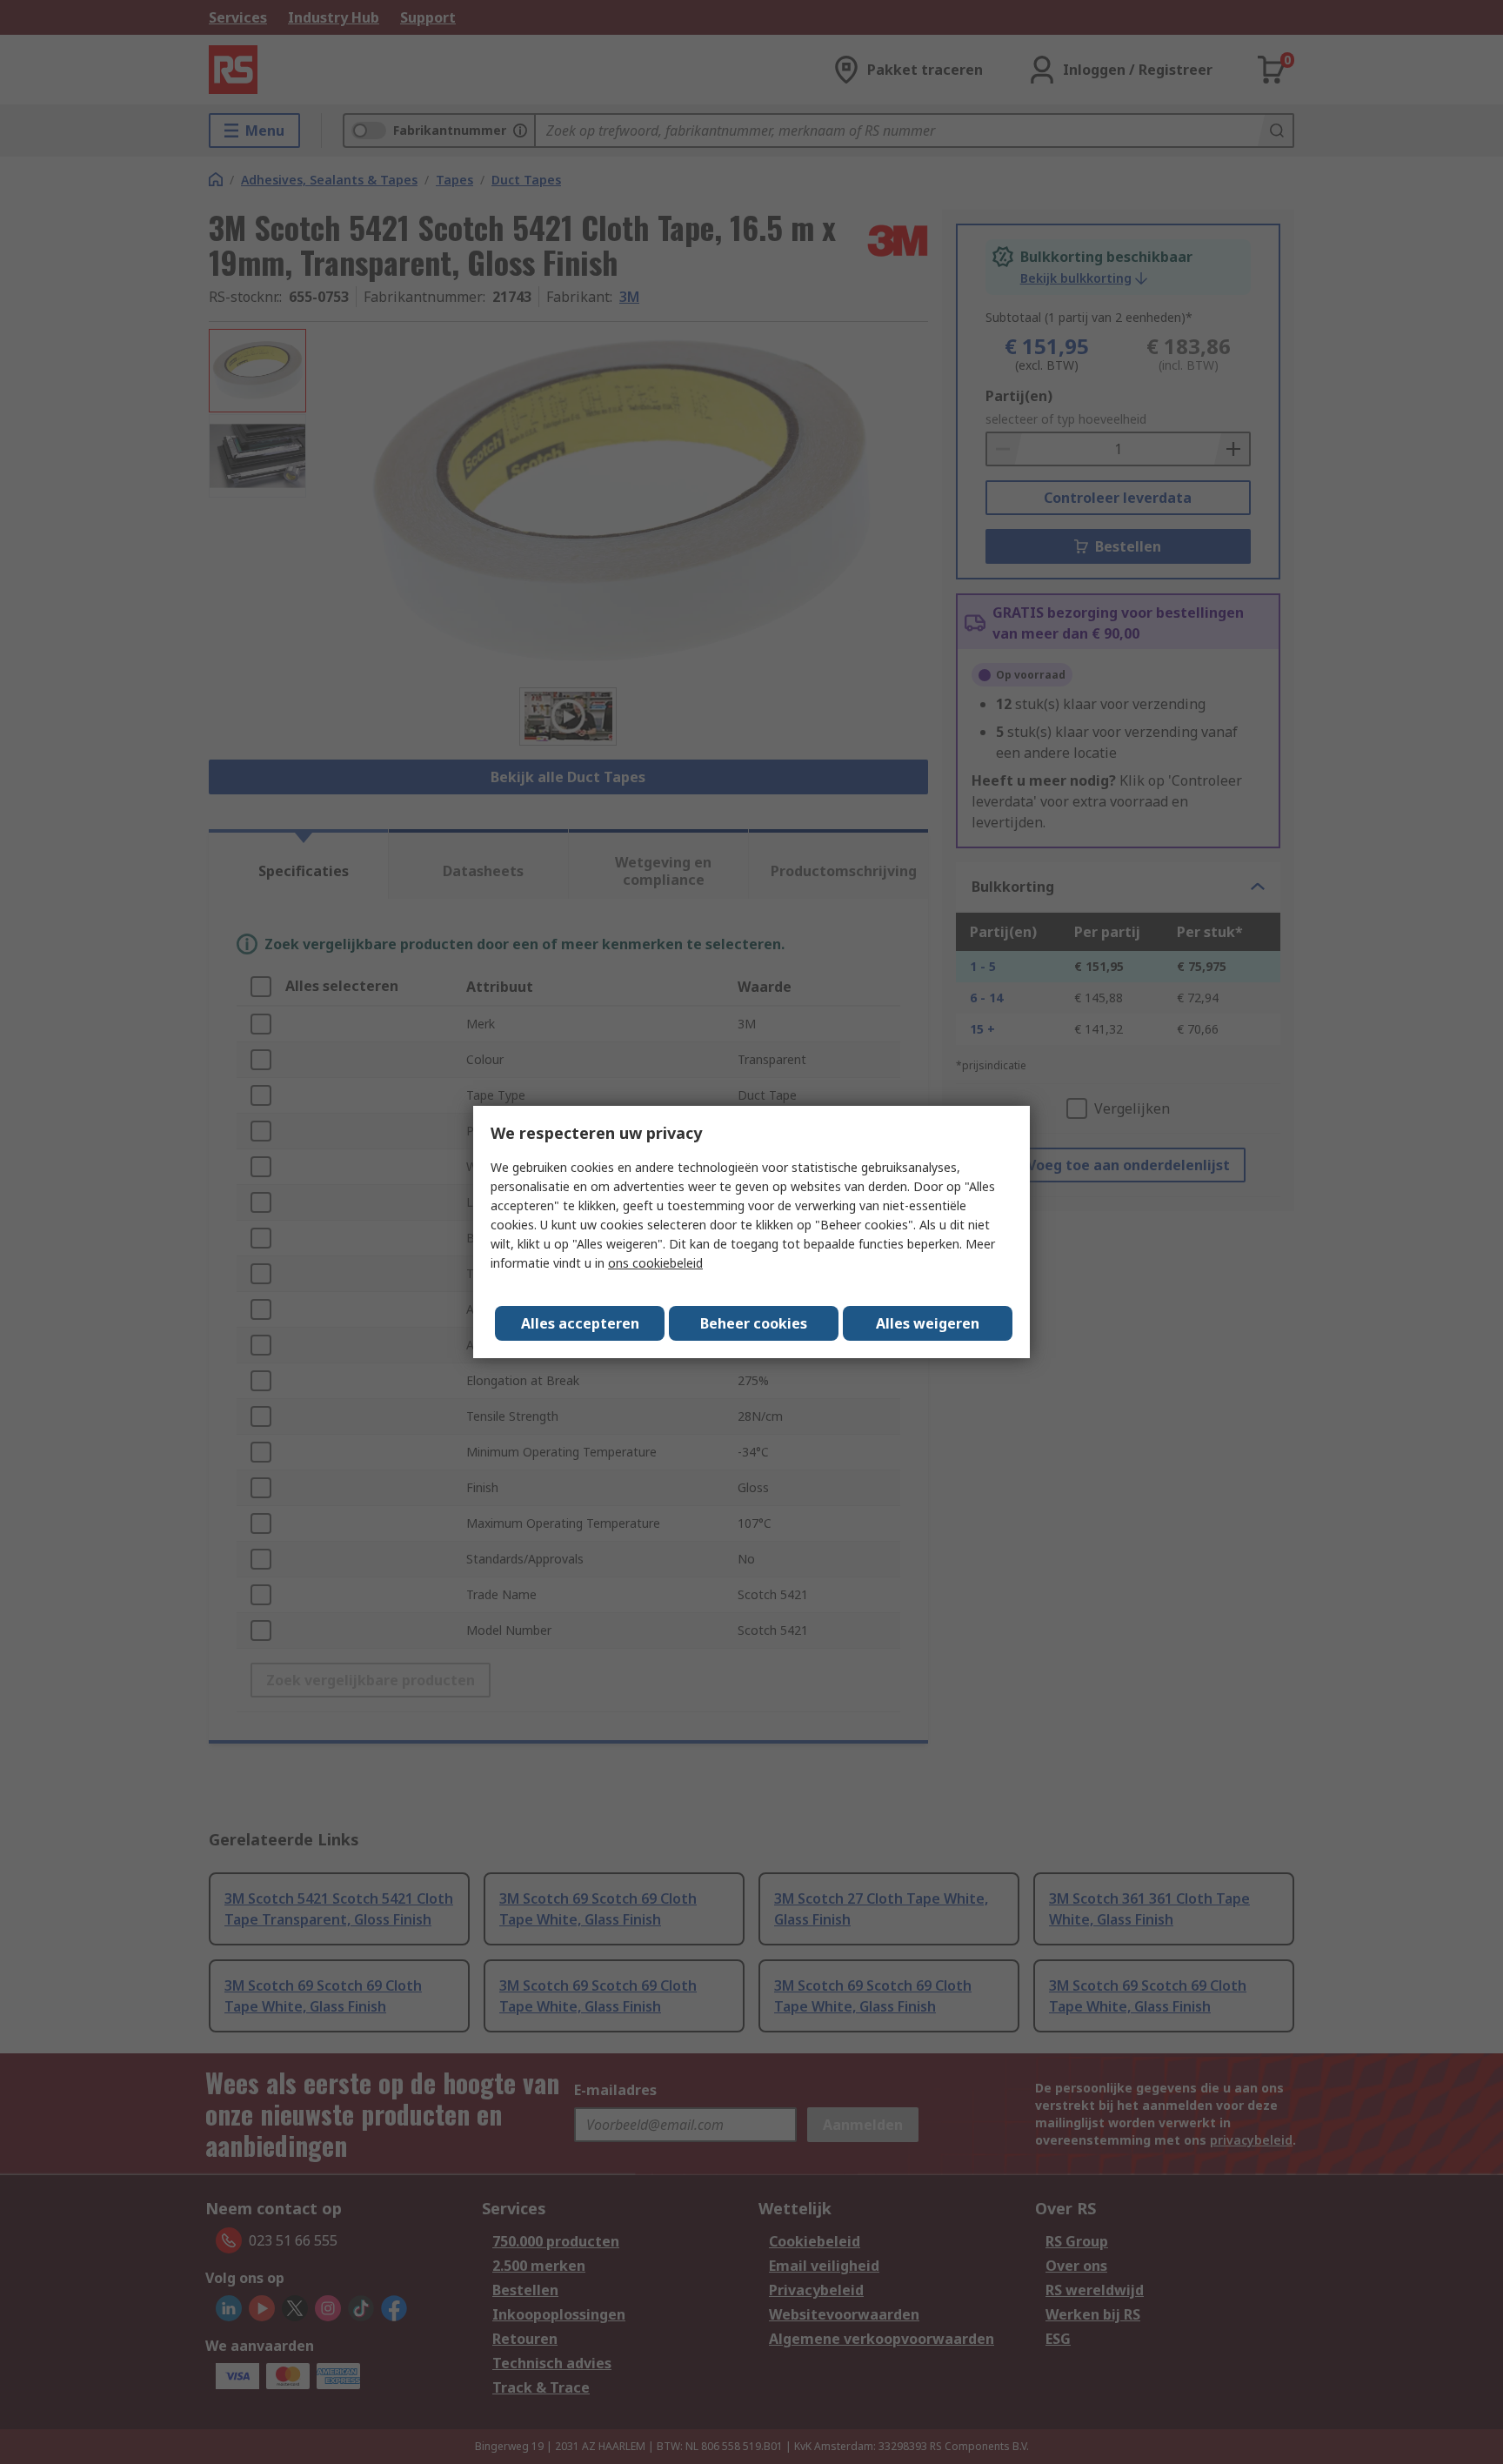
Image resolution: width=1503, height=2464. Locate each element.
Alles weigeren (928, 1323)
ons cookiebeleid (655, 1263)
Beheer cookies (754, 1323)
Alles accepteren (580, 1323)
